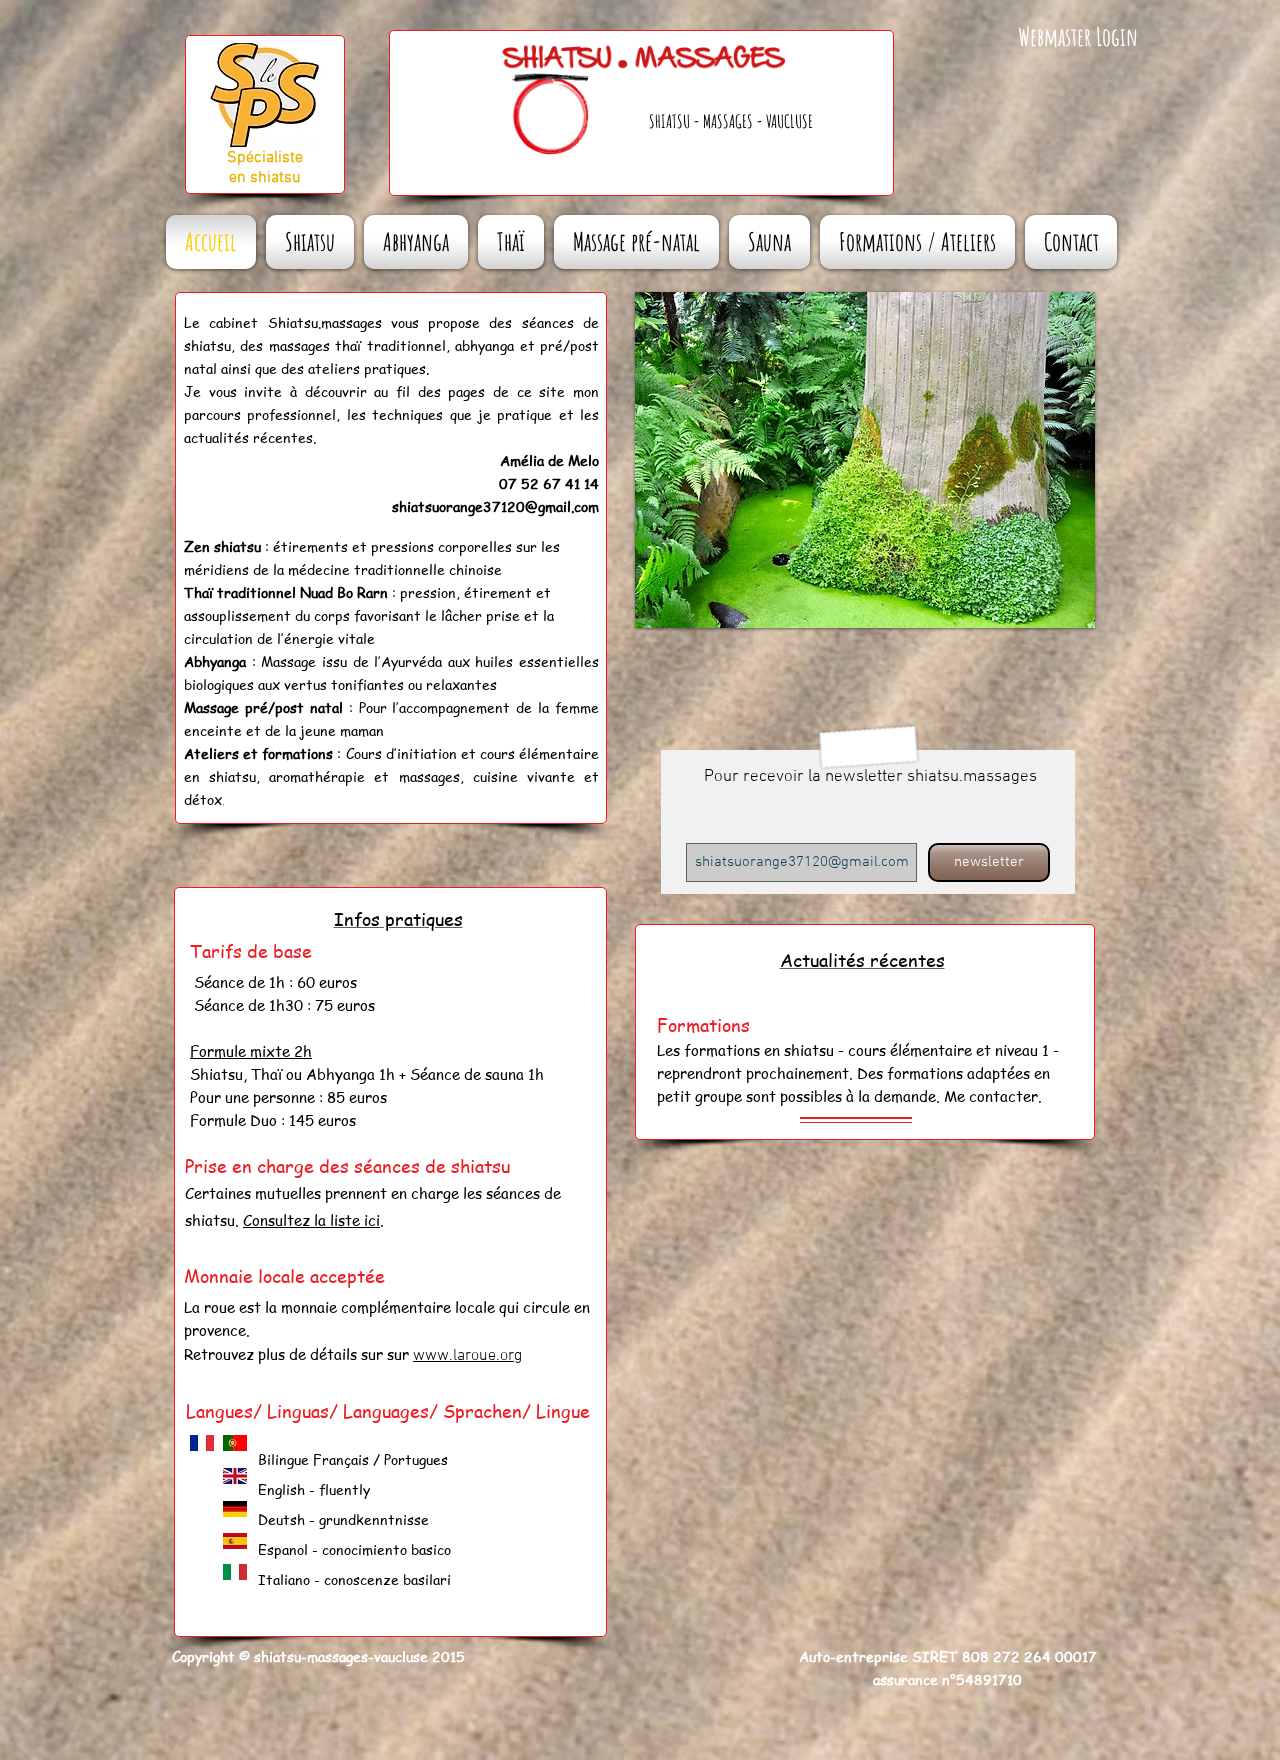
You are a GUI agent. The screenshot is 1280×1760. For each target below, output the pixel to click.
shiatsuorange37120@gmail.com (495, 506)
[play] (1053, 610)
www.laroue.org (467, 1356)
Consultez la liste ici (311, 1220)
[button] (865, 460)
